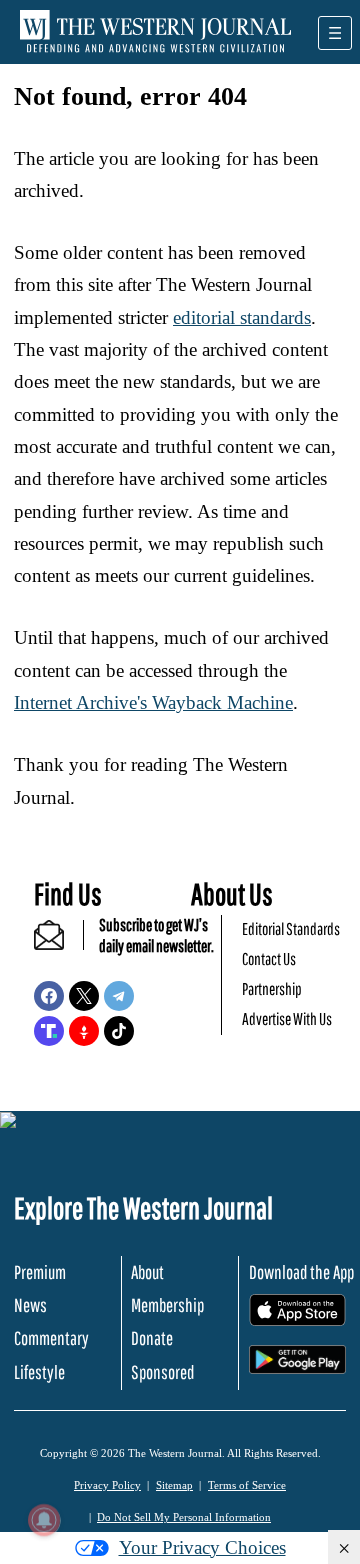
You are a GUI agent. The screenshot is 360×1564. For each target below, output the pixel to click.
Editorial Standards (291, 928)
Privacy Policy (107, 1485)
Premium (40, 1272)
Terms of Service (247, 1485)
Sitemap (174, 1485)
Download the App (301, 1272)
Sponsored (162, 1372)
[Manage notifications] (44, 1520)
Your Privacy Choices (202, 1547)
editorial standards (242, 317)
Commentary (51, 1338)
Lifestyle (39, 1372)
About (147, 1272)
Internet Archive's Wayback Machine (153, 702)
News (30, 1305)
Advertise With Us (287, 1018)
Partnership (272, 988)
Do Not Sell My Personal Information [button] (184, 1517)
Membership (167, 1305)
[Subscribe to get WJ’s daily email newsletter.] (59, 943)
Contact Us (269, 958)
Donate (152, 1338)
